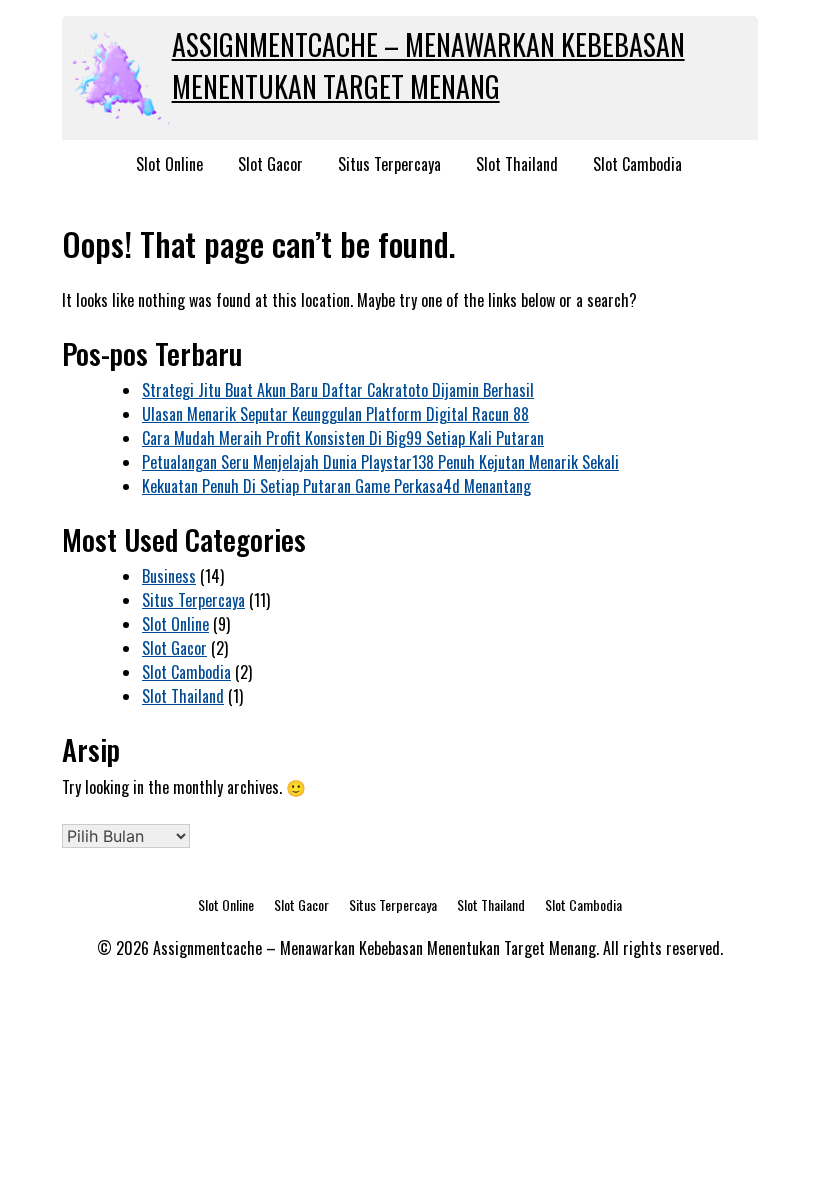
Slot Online (169, 164)
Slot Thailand (517, 164)
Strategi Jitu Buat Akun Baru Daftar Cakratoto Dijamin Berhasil (338, 390)
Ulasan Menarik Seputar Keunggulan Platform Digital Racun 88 (335, 414)
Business (169, 576)
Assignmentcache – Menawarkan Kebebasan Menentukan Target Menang (428, 65)
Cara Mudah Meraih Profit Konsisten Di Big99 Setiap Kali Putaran (343, 438)
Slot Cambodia (637, 164)
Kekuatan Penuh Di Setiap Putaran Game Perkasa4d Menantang (336, 486)
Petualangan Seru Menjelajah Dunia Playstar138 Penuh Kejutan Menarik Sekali (380, 462)
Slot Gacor (270, 164)
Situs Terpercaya (389, 164)
